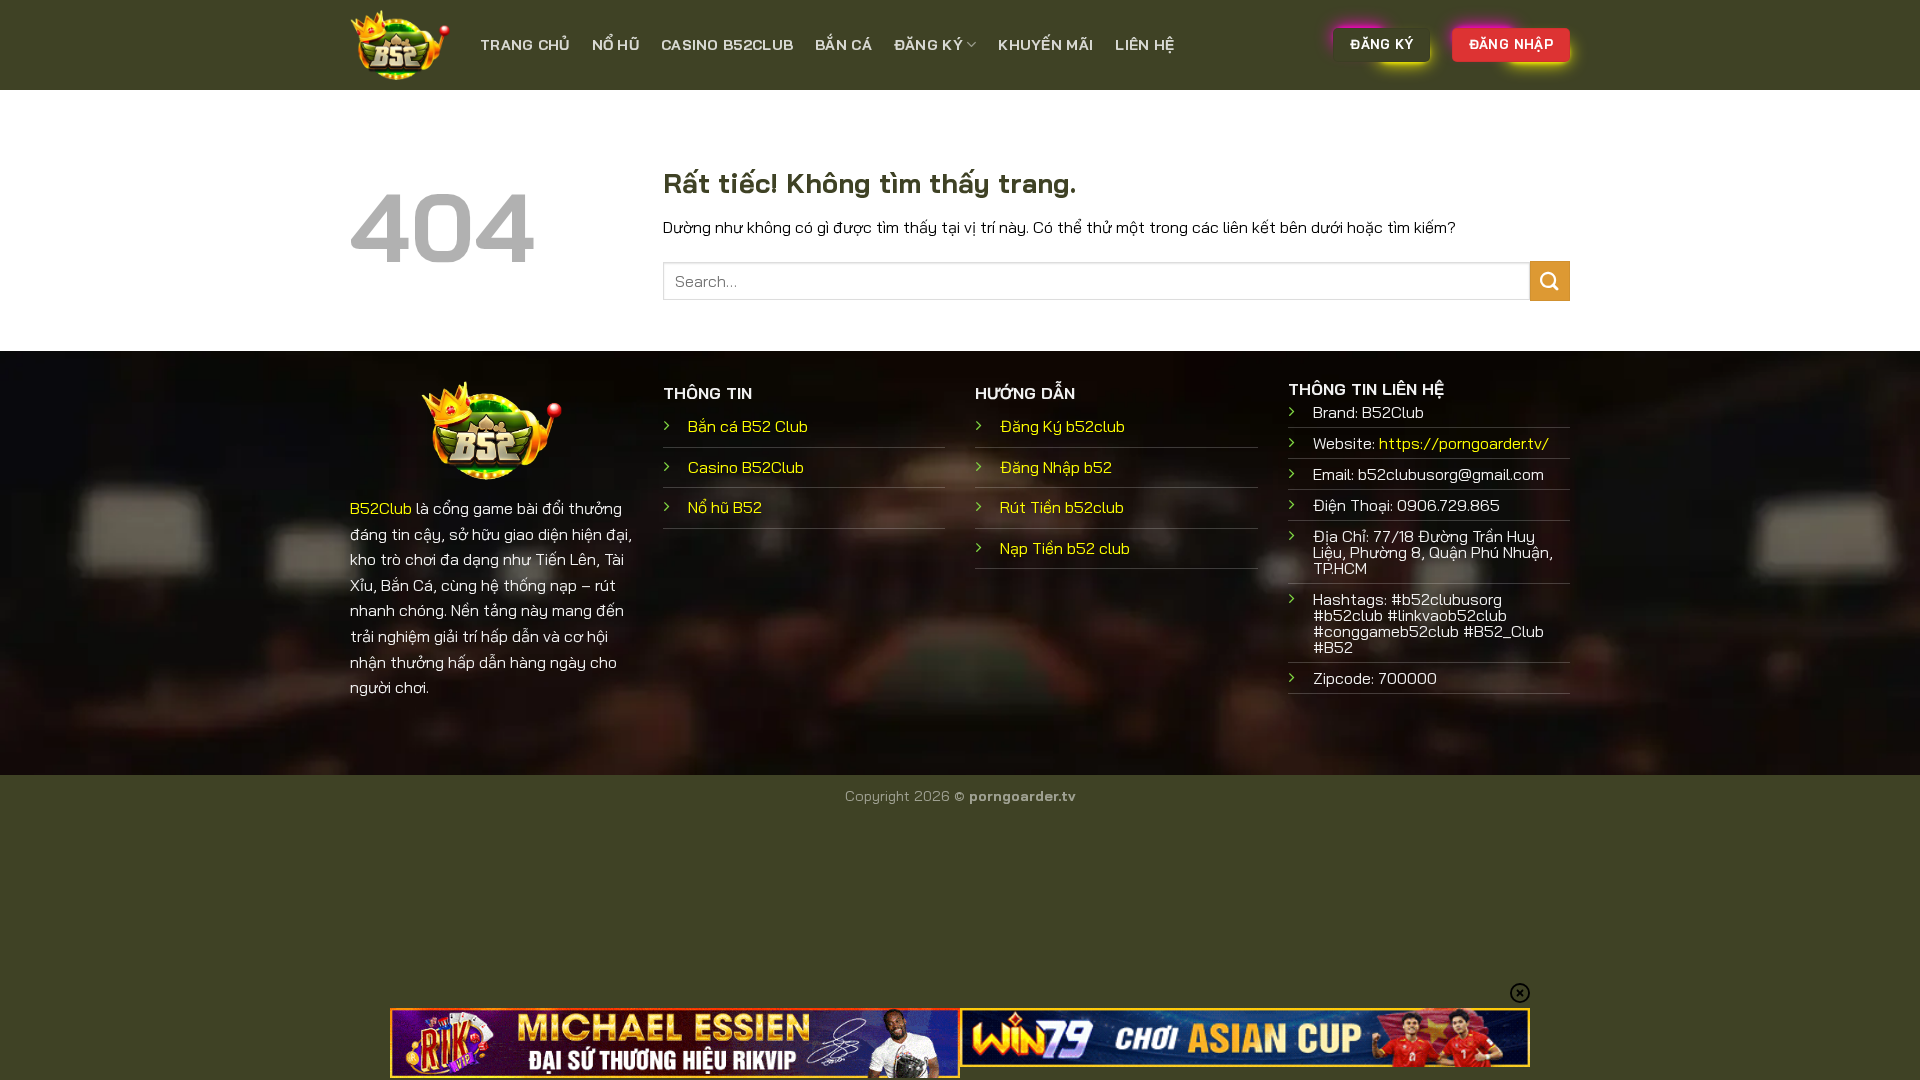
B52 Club (748, 426)
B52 (725, 507)
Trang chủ (525, 45)
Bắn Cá (843, 45)
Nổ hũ (615, 45)
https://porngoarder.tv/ (1464, 443)
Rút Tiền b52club (1062, 507)
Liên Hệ (1144, 45)
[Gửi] (1550, 280)
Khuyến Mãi (1045, 45)
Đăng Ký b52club (1062, 426)
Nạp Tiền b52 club (1065, 548)
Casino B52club (727, 45)
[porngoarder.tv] (400, 45)
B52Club (381, 508)
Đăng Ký (928, 45)
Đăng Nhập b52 (1056, 467)
